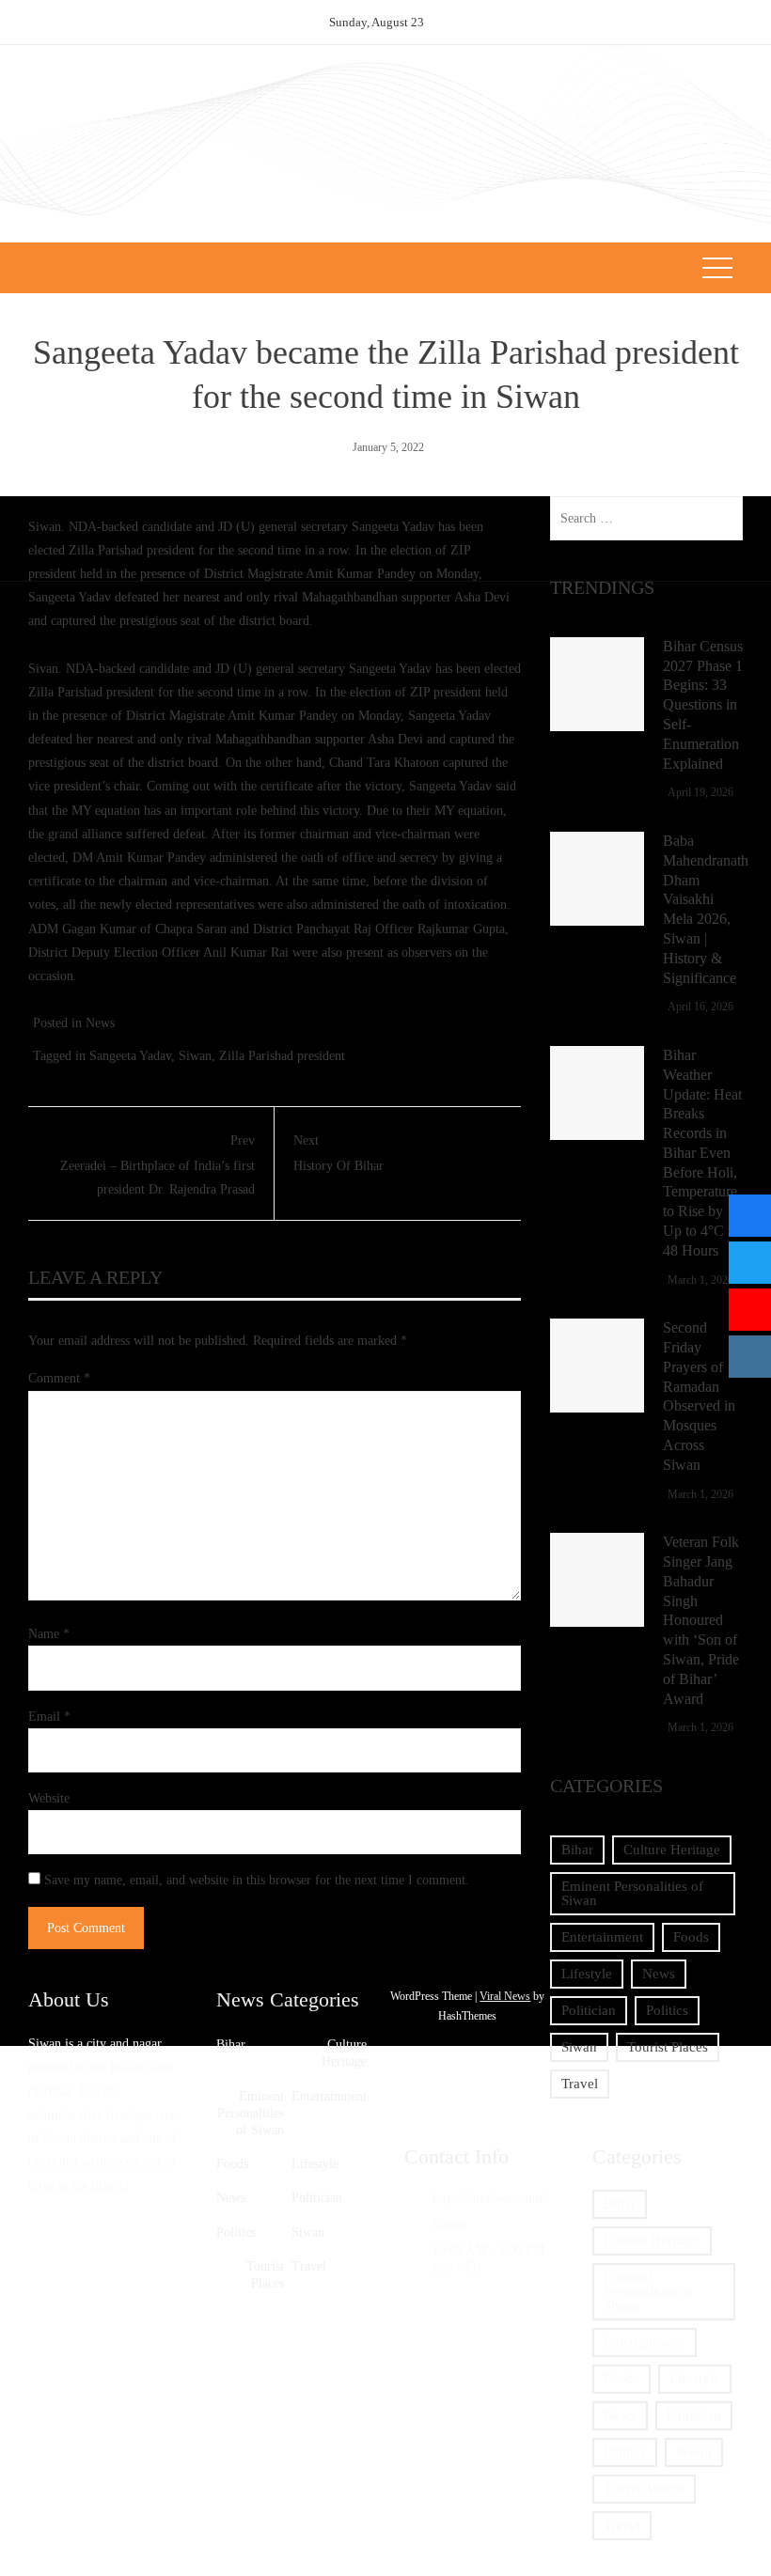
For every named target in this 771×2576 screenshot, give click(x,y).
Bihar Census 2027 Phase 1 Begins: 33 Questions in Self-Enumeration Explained (703, 705)
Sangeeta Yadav (130, 1056)
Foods (691, 1937)
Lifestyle (587, 1974)
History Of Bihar (338, 1153)
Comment (59, 1378)
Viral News (505, 1996)
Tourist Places (668, 2047)
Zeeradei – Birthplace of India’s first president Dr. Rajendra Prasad (157, 1165)
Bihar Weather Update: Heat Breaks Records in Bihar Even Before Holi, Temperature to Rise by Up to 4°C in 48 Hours (702, 1153)
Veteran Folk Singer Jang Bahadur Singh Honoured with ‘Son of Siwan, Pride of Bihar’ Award (701, 1620)
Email (49, 1717)
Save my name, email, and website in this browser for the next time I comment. (257, 1880)
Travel (580, 2084)
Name (49, 1634)
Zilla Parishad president (282, 1056)
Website (49, 1798)
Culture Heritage (672, 1850)
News (100, 1023)
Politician (589, 2010)
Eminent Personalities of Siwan (632, 1893)
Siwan (195, 1056)
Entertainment (602, 1937)
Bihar (577, 1850)
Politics (667, 2010)
